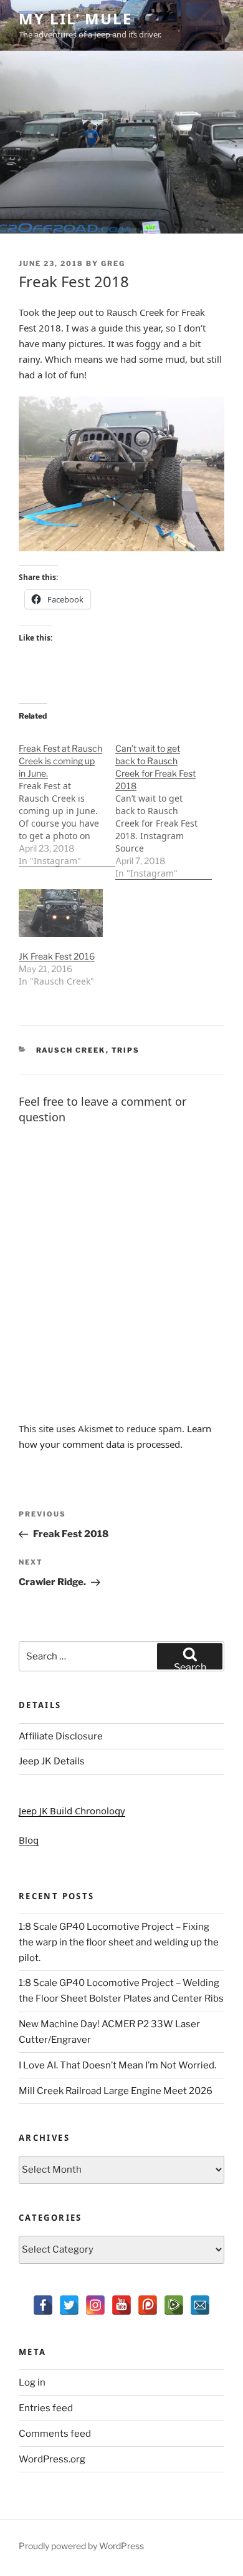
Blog (29, 1840)
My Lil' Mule (75, 18)
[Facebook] (43, 2305)
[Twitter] (69, 2305)
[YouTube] (121, 2305)
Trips (126, 1050)
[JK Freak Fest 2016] (61, 913)
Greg (113, 263)
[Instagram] (95, 2305)
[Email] (200, 2305)
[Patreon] (148, 2305)
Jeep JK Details (52, 1761)
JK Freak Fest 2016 (57, 956)
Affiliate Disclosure (61, 1736)
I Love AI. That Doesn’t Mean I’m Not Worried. (117, 2065)
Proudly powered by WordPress (81, 2546)
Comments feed (55, 2434)
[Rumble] (174, 2305)
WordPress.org (52, 2459)
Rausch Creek (71, 1050)
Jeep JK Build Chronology (72, 1811)
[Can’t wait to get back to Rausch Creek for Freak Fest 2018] (164, 804)
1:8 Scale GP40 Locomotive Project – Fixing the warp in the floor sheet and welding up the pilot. (119, 1942)
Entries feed (46, 2408)
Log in (32, 2382)
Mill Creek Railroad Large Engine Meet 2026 (116, 2091)
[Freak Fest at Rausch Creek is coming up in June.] (67, 798)
